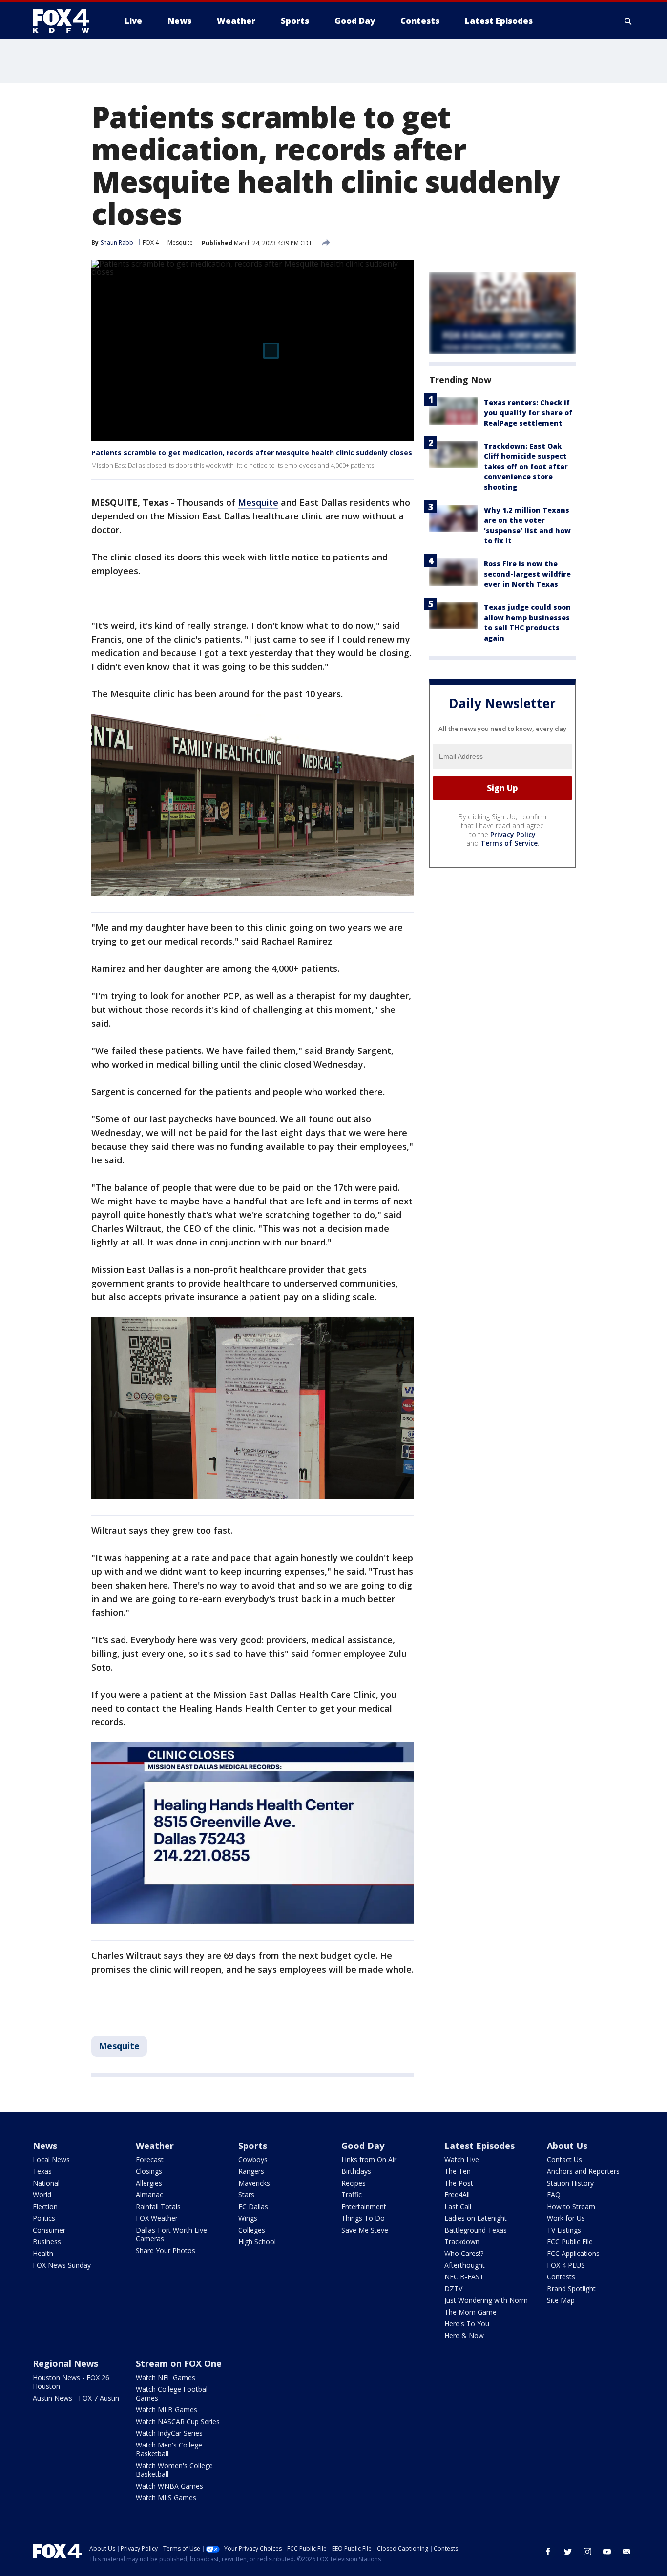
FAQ (554, 2195)
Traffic (352, 2195)
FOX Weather (157, 2218)
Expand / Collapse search (628, 21)
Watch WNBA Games (169, 2486)
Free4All (457, 2195)
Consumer (49, 2230)
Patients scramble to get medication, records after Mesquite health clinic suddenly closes (252, 453)
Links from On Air (369, 2159)
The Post (459, 2183)
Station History (570, 2183)
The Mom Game (470, 2312)
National (46, 2183)
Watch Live (462, 2159)
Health (43, 2253)
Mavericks (254, 2183)
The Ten (458, 2171)
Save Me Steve (365, 2230)
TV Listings (564, 2230)
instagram (587, 2552)
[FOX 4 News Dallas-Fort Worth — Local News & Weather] (65, 21)
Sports (253, 2146)
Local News (51, 2159)
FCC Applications (573, 2253)
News (45, 2146)
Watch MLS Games (166, 2498)
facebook (548, 2552)
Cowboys (253, 2159)
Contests (561, 2277)
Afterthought (465, 2265)
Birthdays (356, 2171)
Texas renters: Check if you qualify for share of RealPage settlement (528, 413)
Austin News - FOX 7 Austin (76, 2398)
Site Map (561, 2300)
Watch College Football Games (172, 2394)
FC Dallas (253, 2206)
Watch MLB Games (167, 2410)
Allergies (149, 2183)
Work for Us (566, 2218)
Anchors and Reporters (583, 2171)
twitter (568, 2552)
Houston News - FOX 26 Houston (71, 2382)
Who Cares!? (464, 2253)
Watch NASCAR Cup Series (178, 2421)
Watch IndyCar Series (169, 2433)
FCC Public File (570, 2242)
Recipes (354, 2183)
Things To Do (363, 2218)
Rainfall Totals (158, 2206)
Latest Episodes (479, 2146)
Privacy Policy (513, 834)
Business (47, 2242)
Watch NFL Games (166, 2377)
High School (257, 2242)
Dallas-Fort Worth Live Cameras (171, 2234)
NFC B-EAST (464, 2277)
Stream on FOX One (179, 2363)
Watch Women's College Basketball (174, 2470)
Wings (248, 2218)
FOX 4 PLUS (566, 2265)
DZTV (453, 2288)
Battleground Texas (476, 2230)
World (42, 2195)
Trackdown (462, 2242)
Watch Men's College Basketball (169, 2449)
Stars (246, 2195)
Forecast (150, 2159)
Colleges (252, 2230)
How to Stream (571, 2206)
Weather (155, 2146)
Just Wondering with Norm (486, 2300)
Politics (44, 2218)
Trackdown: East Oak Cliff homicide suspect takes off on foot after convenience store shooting (526, 466)
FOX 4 (151, 243)
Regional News (65, 2363)
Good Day (363, 2146)
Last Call (458, 2206)
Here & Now (464, 2335)
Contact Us (564, 2159)
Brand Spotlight (571, 2288)
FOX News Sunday (62, 2265)
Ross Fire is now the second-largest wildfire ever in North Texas (527, 574)
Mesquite (180, 243)
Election (45, 2206)
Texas (42, 2171)
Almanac (149, 2195)
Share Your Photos (166, 2250)
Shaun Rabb (117, 243)
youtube (607, 2552)
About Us (567, 2146)
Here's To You (467, 2324)
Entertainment (364, 2206)
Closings (149, 2171)
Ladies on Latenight (476, 2218)
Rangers (251, 2171)
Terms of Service (509, 843)
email (626, 2552)
